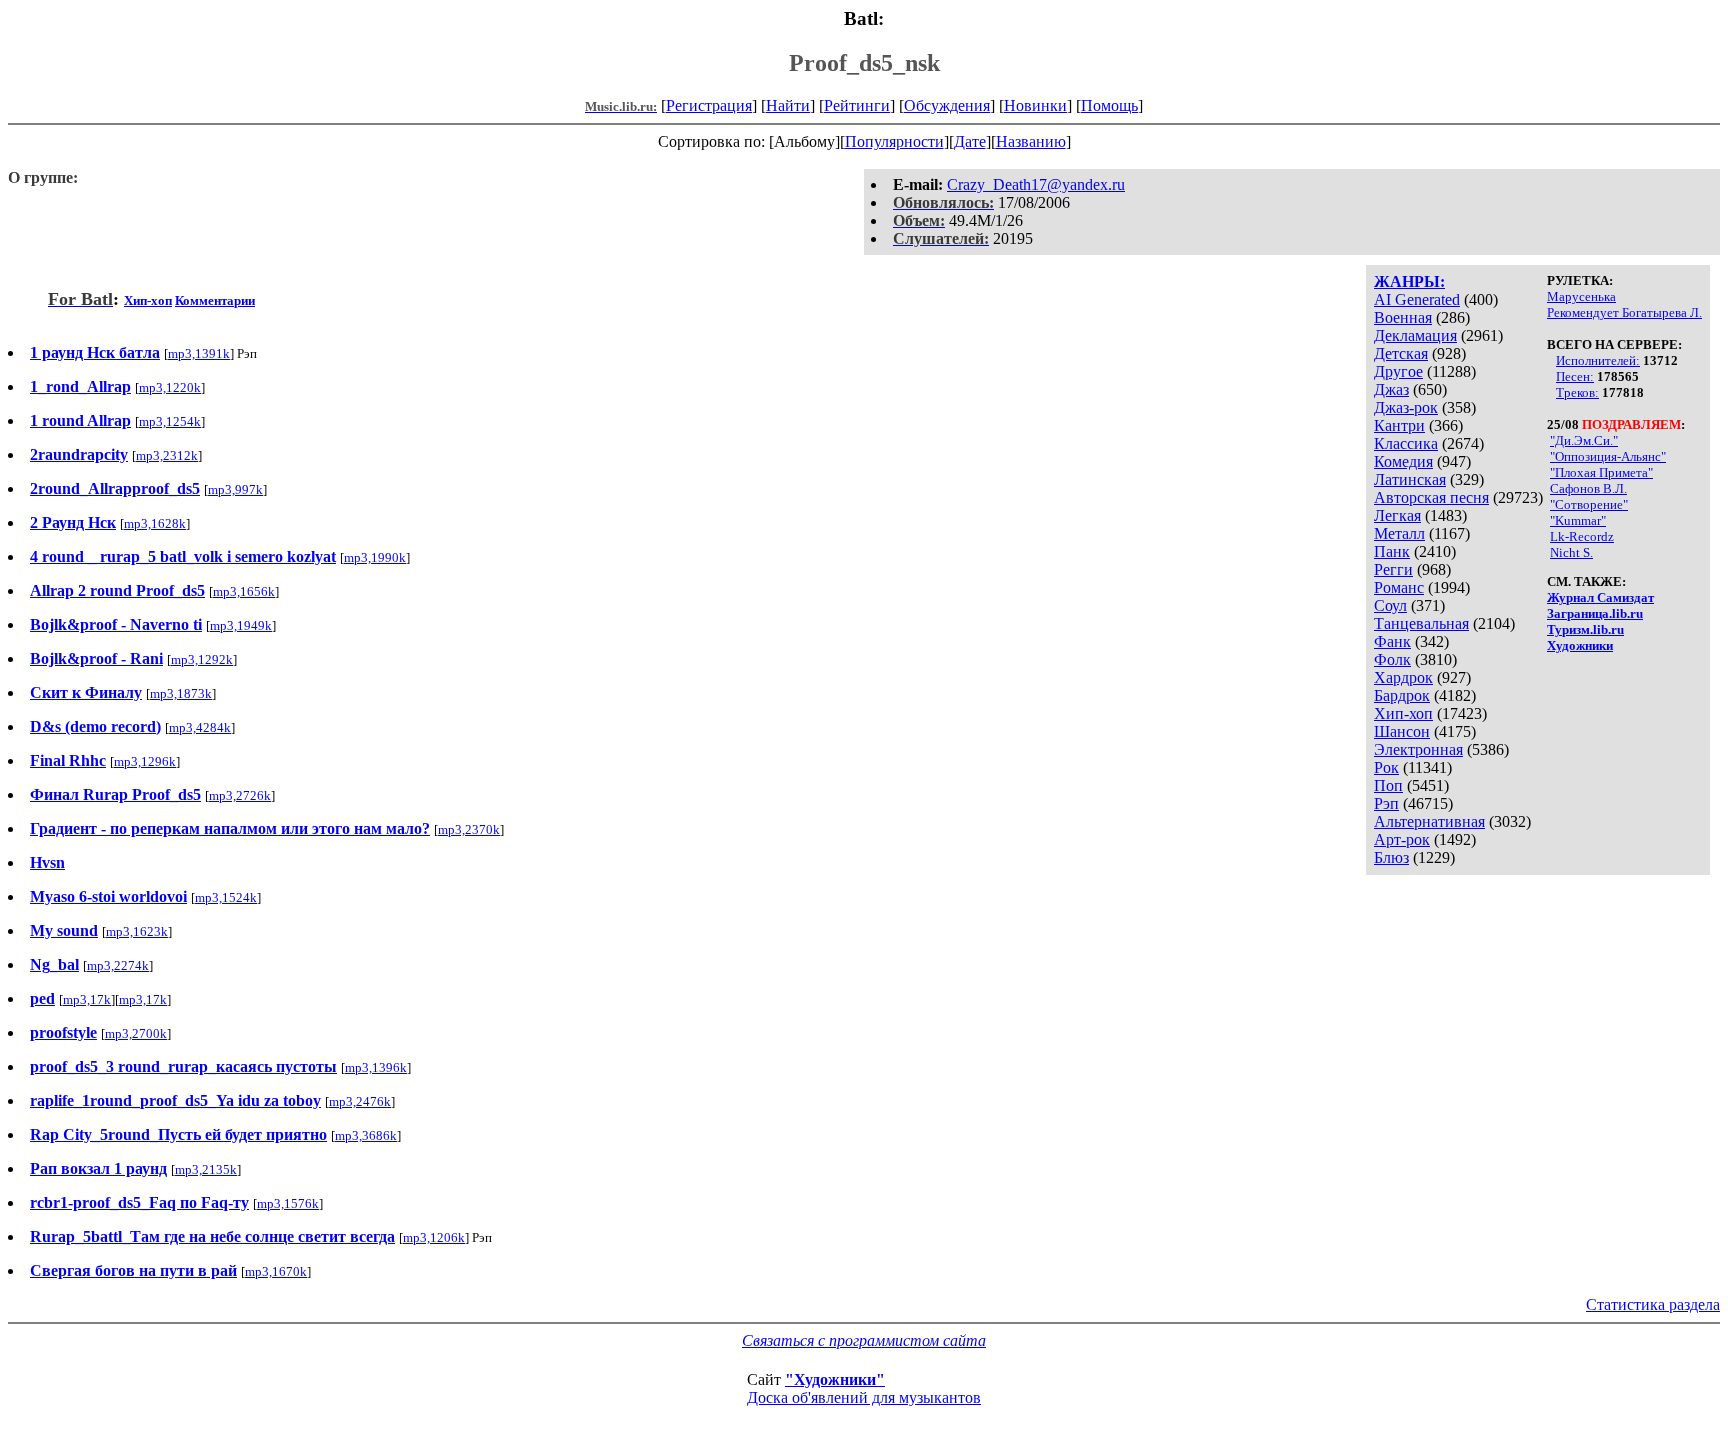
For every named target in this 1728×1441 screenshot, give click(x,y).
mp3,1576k (288, 1203)
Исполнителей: (1598, 360)
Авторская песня (1431, 497)
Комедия (1403, 461)
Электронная (1418, 749)
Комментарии (215, 300)
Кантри (1399, 425)
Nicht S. (1571, 552)
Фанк (1392, 641)
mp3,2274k (118, 965)
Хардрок (1403, 677)
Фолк (1392, 659)
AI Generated (1417, 299)
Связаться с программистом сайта (864, 1340)
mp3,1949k (241, 625)
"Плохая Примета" (1601, 472)
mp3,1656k (244, 591)
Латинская (1410, 479)
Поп (1388, 785)
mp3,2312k (167, 455)
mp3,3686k (366, 1135)
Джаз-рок (1406, 407)
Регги (1393, 569)
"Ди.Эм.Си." (1584, 440)
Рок (1386, 767)
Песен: (1575, 376)
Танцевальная (1421, 623)
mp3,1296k (145, 761)
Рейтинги (857, 105)
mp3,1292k (202, 659)
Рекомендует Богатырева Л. (1624, 312)
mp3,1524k (226, 897)
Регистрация (709, 105)
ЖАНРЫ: (1409, 281)
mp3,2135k (206, 1169)
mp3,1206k (434, 1237)
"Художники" (835, 1379)
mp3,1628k (155, 523)
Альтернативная (1429, 821)
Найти (788, 105)
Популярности (894, 141)
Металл (1399, 533)
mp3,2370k (469, 829)
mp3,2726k (240, 795)
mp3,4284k (200, 727)
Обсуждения (947, 105)
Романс (1399, 587)
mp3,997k (235, 489)
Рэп (1386, 803)
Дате (970, 141)
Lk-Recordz (1582, 536)
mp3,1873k (181, 693)
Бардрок (1402, 695)
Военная (1403, 317)
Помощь (1109, 105)
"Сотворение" (1589, 504)
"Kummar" (1578, 520)
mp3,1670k (276, 1271)
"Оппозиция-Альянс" (1608, 456)
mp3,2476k (360, 1101)
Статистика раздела (1653, 1304)
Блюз (1391, 857)
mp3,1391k (199, 353)
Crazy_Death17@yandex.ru (1036, 184)
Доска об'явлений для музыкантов (864, 1397)
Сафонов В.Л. (1588, 488)
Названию (1031, 141)
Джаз (1391, 389)
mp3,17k (87, 999)
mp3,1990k (375, 557)
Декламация (1415, 335)
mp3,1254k (170, 421)
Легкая (1397, 515)
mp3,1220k (170, 387)
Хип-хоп (1403, 713)
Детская (1401, 353)
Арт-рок (1402, 839)
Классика (1406, 443)
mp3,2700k (136, 1033)
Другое (1398, 371)
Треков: (1577, 392)
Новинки (1035, 105)
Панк (1392, 551)
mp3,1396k (376, 1067)
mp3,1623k (137, 931)
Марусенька (1581, 296)
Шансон (1402, 731)
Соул (1390, 605)
